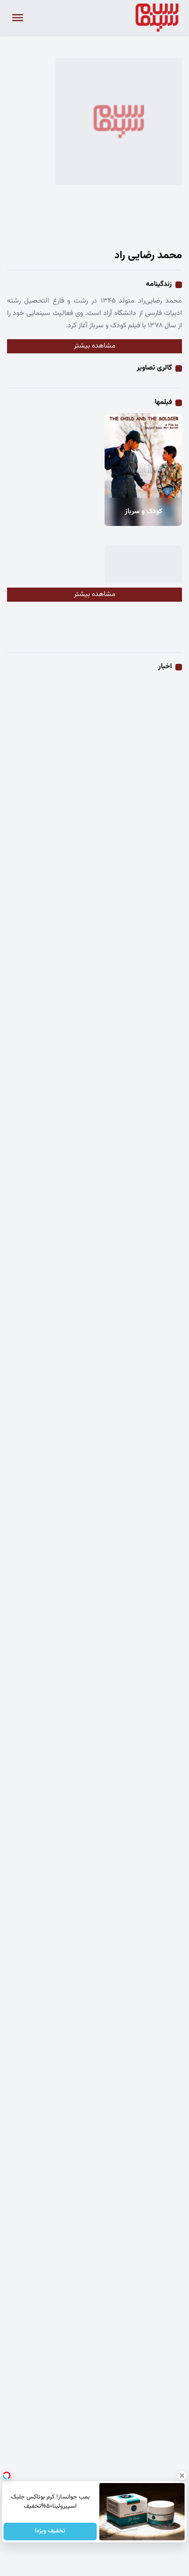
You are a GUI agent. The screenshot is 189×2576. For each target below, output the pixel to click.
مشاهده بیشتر (95, 346)
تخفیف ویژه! (50, 2532)
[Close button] (182, 2476)
